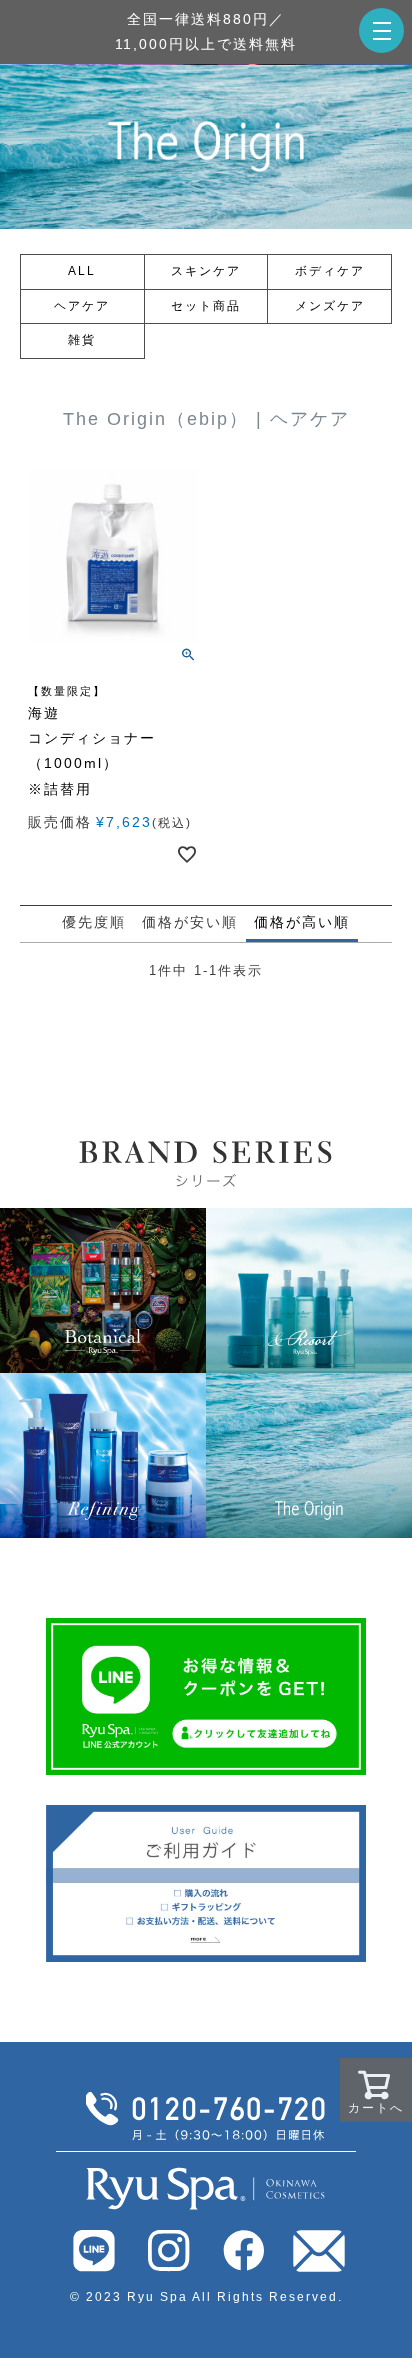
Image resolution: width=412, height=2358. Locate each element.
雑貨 (82, 340)
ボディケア (330, 271)
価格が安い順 (190, 922)
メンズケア (330, 306)
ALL (82, 271)
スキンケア (206, 271)
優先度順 (94, 922)
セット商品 (206, 306)
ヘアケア (82, 306)
